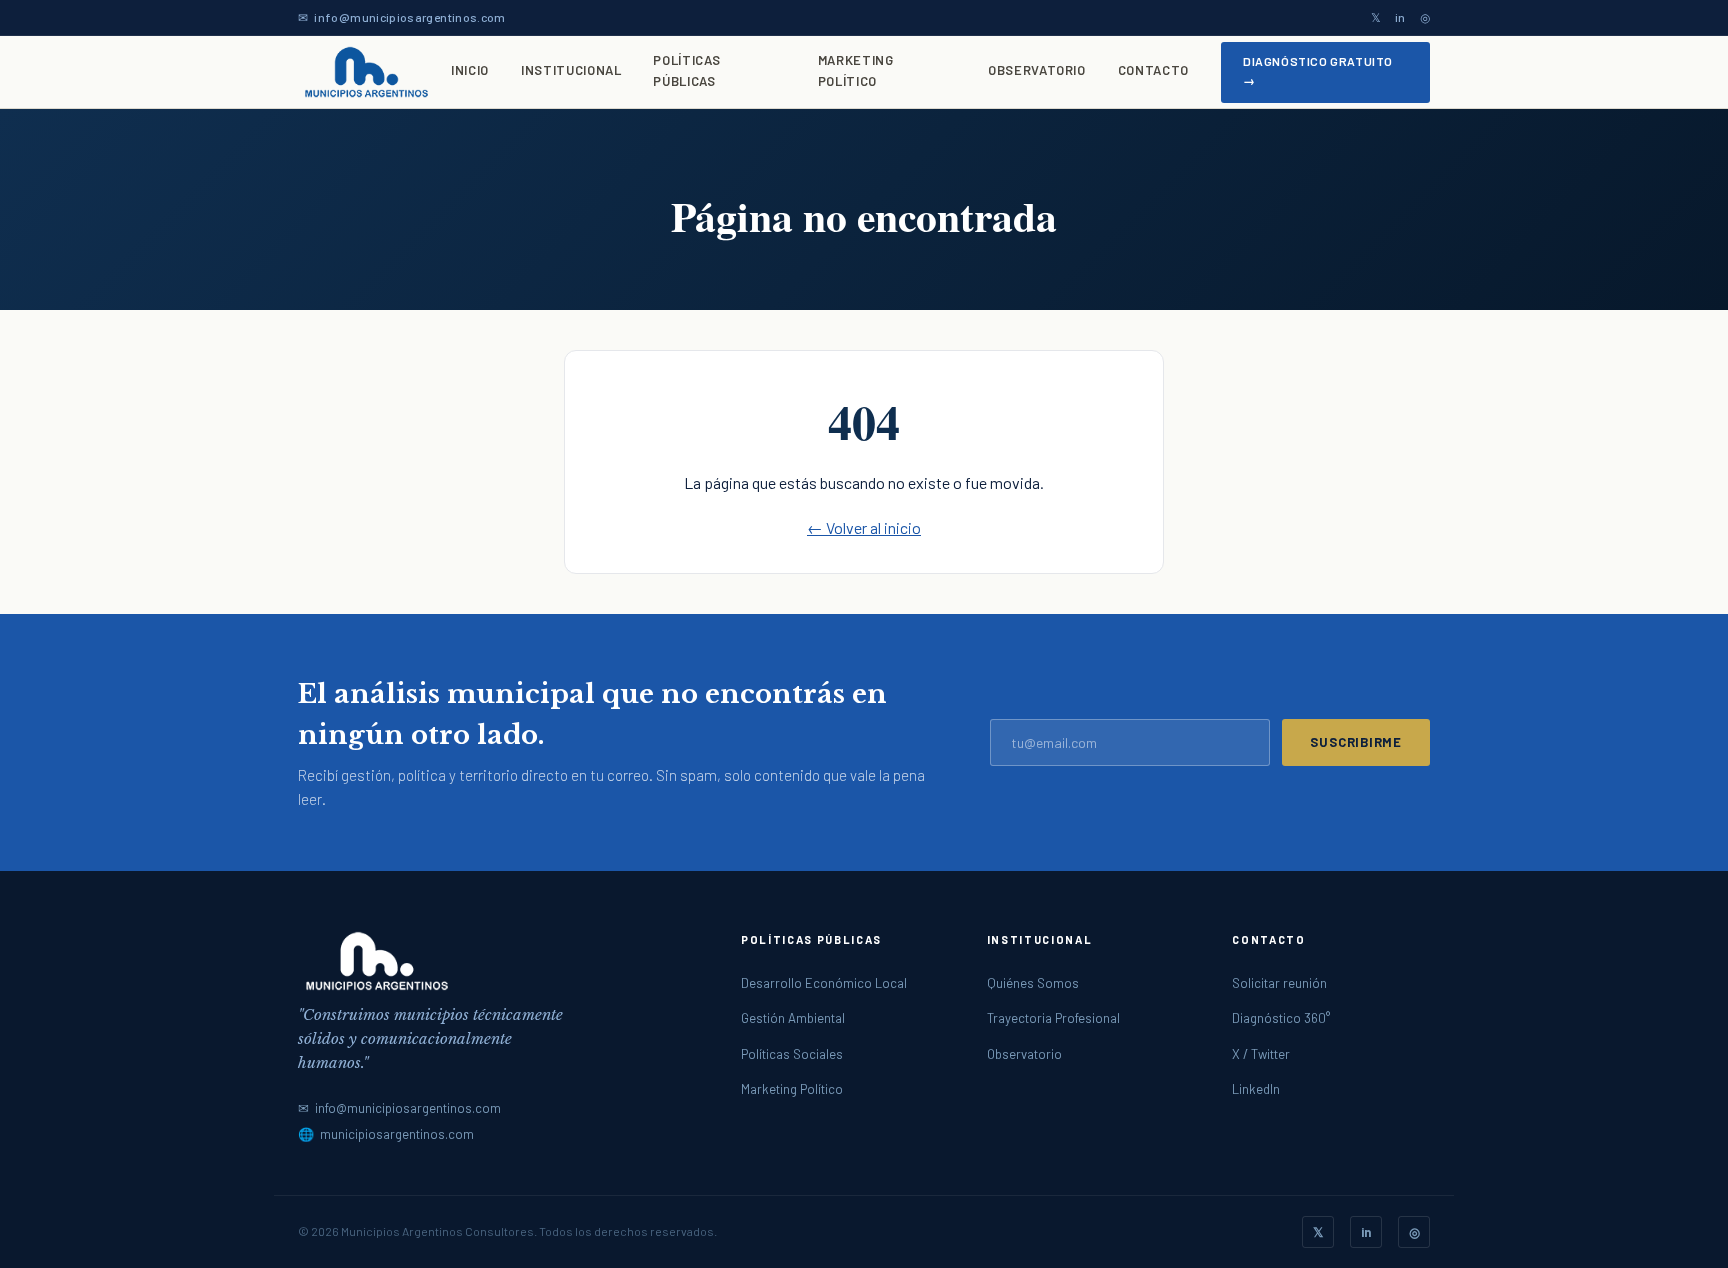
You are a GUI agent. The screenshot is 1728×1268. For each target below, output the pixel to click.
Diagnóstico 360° (1281, 1018)
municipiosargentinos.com (397, 1134)
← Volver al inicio (864, 527)
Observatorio (1037, 70)
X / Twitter (1261, 1054)
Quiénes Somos (1033, 983)
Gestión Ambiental (793, 1018)
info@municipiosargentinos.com (409, 17)
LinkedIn (1256, 1089)
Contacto (1153, 70)
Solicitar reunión (1279, 983)
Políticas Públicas (686, 70)
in (1400, 17)
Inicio (470, 70)
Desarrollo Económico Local (824, 983)
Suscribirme (1356, 742)
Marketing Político (856, 70)
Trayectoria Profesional (1053, 1018)
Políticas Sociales (792, 1054)
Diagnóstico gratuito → (1318, 70)
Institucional (571, 70)
